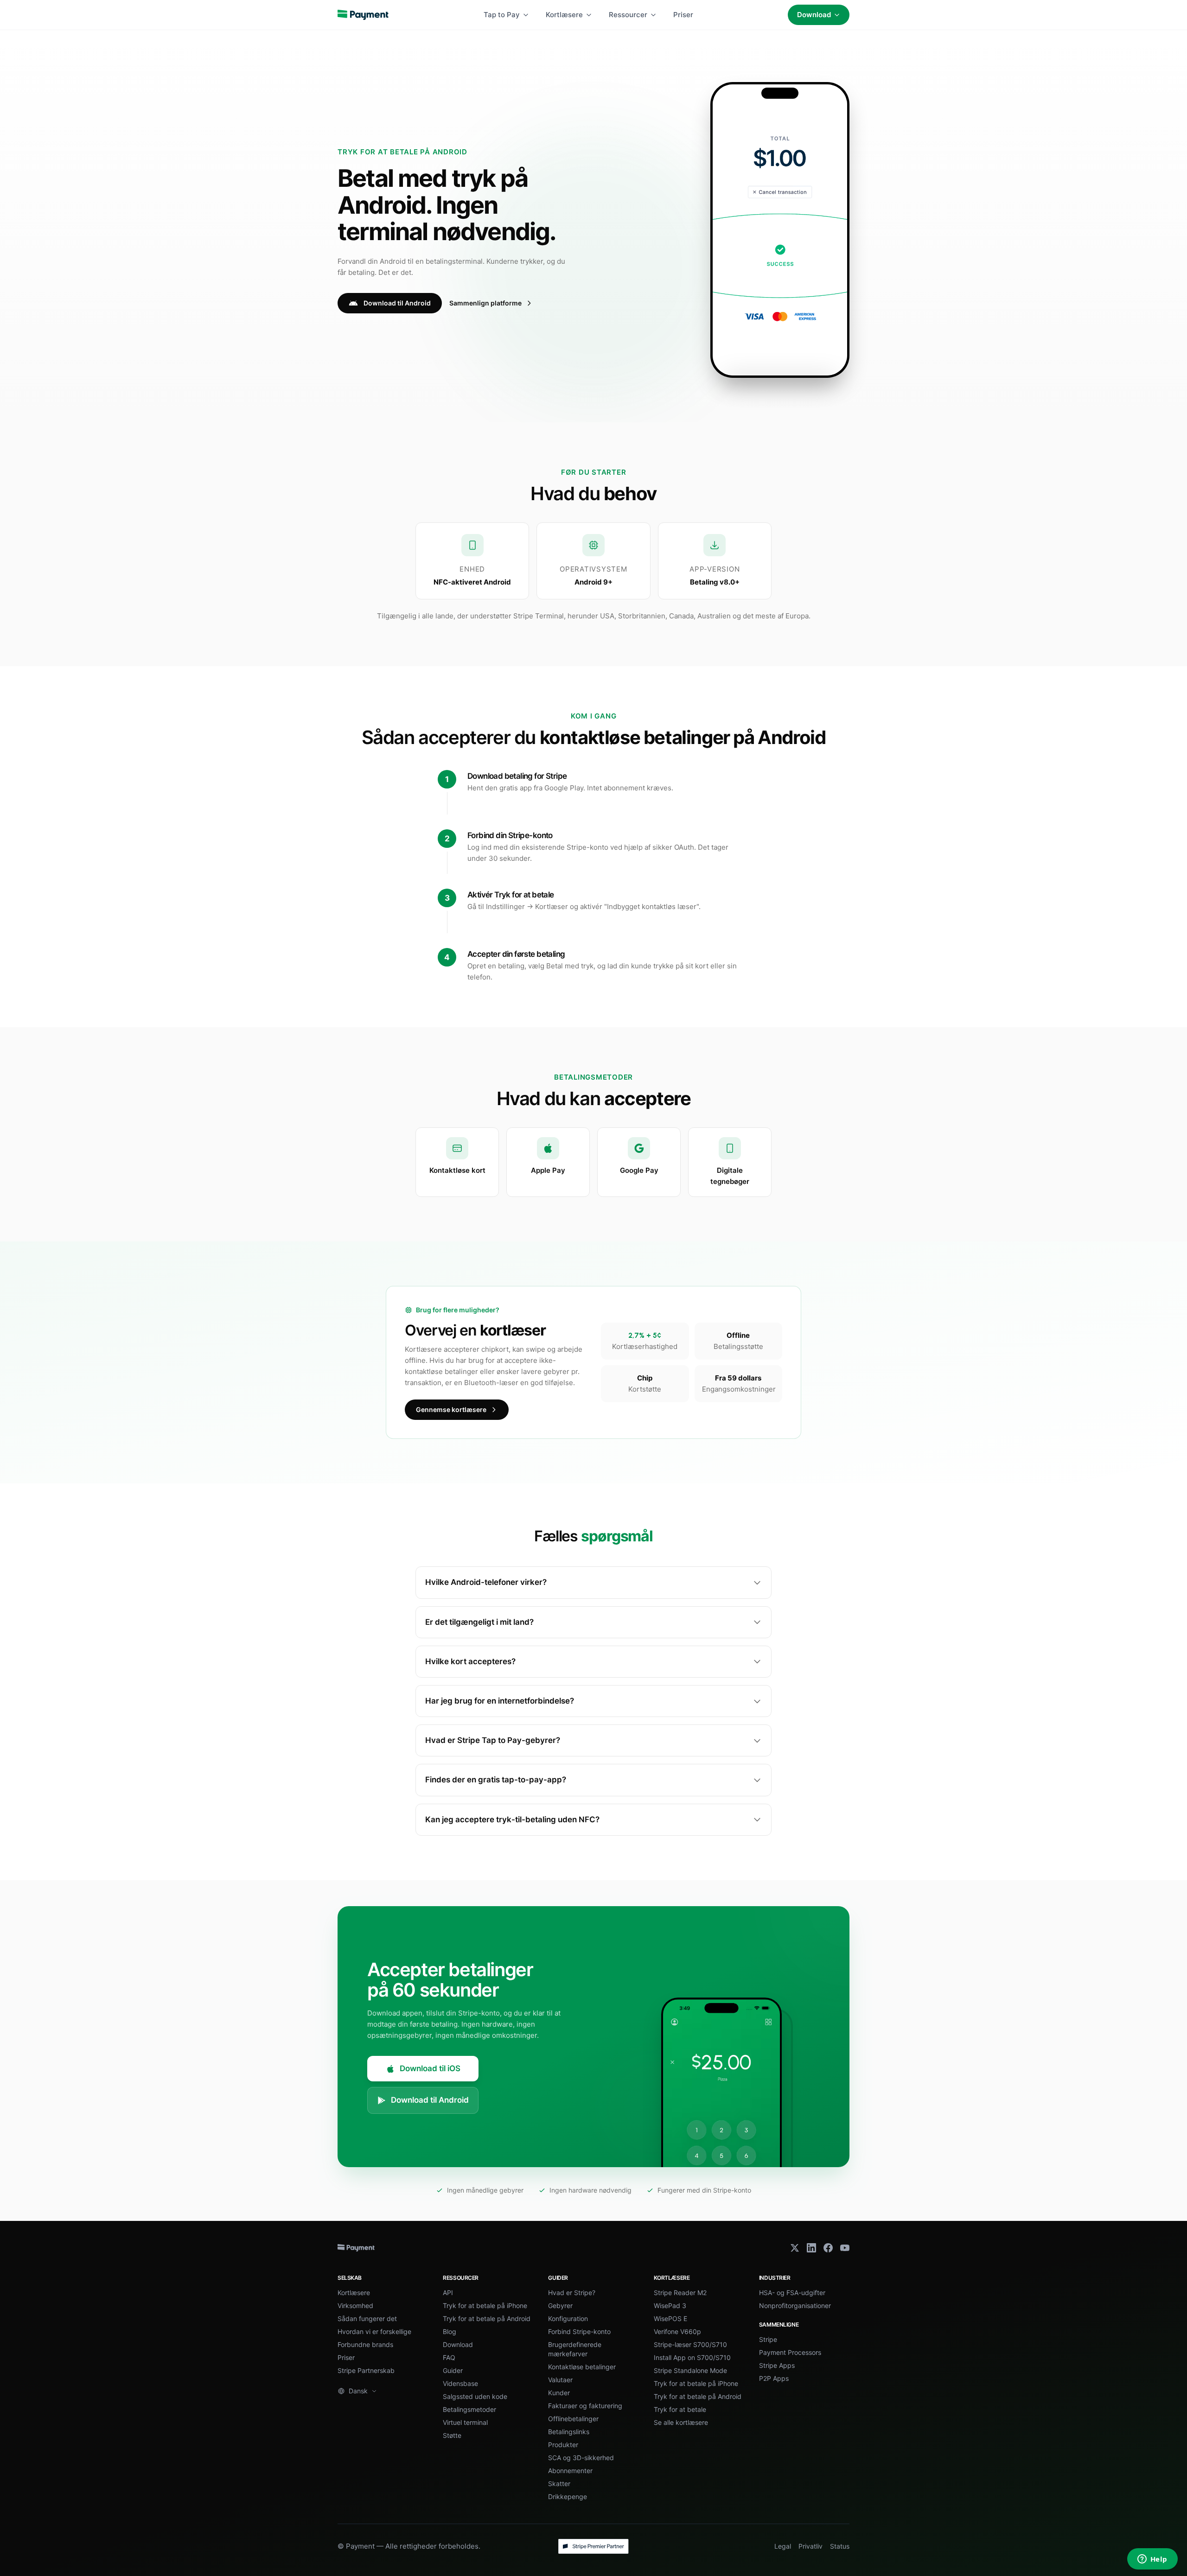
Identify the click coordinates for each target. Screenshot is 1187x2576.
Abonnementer (570, 2471)
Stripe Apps (777, 2365)
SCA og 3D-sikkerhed (581, 2458)
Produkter (563, 2445)
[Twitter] (795, 2248)
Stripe (768, 2339)
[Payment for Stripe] (363, 15)
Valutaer (560, 2380)
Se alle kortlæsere (681, 2422)
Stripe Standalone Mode (690, 2370)
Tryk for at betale (680, 2409)
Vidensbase (460, 2383)
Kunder (559, 2393)
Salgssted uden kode (475, 2396)
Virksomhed (355, 2306)
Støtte (452, 2435)
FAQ (449, 2357)
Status (840, 2546)
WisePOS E (670, 2318)
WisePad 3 (670, 2306)
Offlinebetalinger (573, 2419)
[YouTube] (845, 2248)
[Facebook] (828, 2248)
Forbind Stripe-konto (579, 2331)
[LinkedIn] (811, 2248)
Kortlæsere (564, 15)
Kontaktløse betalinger (582, 2367)
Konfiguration (568, 2318)
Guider (453, 2370)
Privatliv (810, 2546)
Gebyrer (560, 2306)
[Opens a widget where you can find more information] (1152, 2560)
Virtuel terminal (465, 2422)
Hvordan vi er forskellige (374, 2331)
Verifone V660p (677, 2331)
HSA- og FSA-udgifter (792, 2293)
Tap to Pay (502, 15)
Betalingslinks (569, 2432)
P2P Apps (774, 2378)
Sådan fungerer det (367, 2318)
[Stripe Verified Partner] (593, 2546)
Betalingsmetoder (469, 2409)
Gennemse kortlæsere (451, 1409)
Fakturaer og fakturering (585, 2406)
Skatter (559, 2484)
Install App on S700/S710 (692, 2357)
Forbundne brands (365, 2344)
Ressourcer (628, 15)
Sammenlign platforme (485, 303)
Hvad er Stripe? (572, 2293)
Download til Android (397, 303)
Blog (450, 2331)
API (448, 2293)
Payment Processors (790, 2352)
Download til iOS (430, 2068)
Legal (783, 2546)
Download (814, 15)
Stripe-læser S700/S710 (690, 2344)
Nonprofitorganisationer (795, 2306)
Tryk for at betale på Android (487, 2318)
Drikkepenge (568, 2496)
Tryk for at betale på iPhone (485, 2306)
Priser (683, 15)
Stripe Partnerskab (366, 2370)
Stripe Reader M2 (680, 2293)
